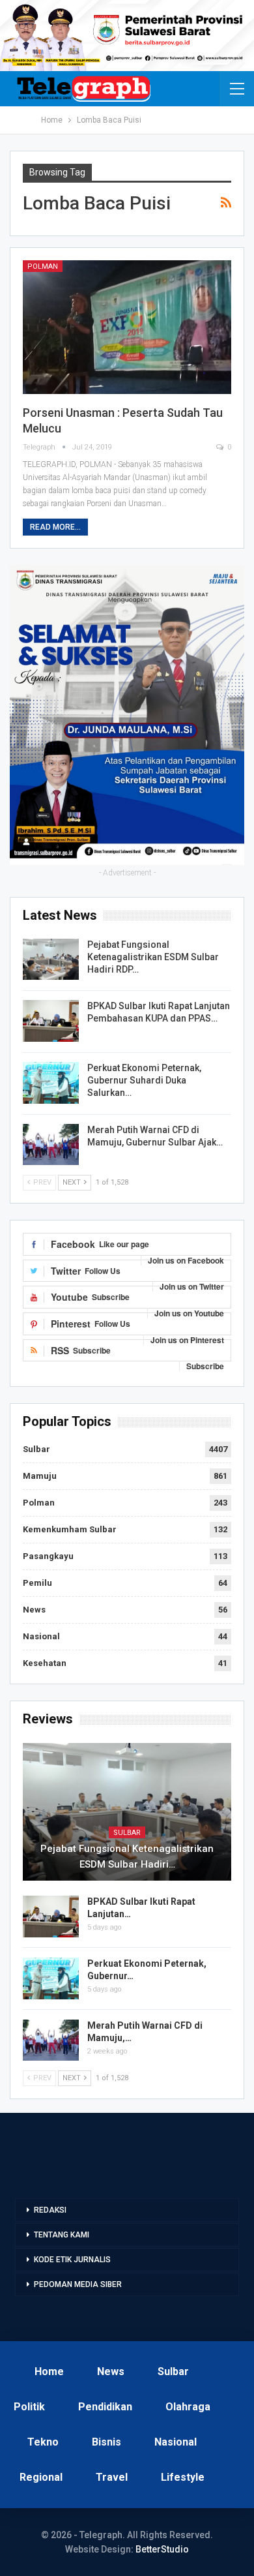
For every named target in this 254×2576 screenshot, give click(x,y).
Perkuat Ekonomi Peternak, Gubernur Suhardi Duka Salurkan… (144, 1080)
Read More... (55, 527)
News (34, 1610)
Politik (29, 2407)
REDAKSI (50, 2210)
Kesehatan (45, 1663)
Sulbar (36, 1449)
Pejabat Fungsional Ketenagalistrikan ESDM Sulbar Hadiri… (127, 1856)
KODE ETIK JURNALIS (72, 2260)
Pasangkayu (48, 1556)
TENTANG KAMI (62, 2235)
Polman (43, 266)
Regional (41, 2477)
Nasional (41, 1636)
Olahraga (188, 2407)
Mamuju (40, 1476)
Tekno (43, 2442)
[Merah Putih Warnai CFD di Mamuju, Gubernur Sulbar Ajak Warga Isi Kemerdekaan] (51, 1145)
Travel (112, 2477)
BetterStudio (162, 2549)
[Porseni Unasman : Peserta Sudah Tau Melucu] (127, 327)
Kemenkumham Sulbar (70, 1529)
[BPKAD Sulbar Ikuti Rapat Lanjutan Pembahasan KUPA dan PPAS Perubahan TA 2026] (51, 1021)
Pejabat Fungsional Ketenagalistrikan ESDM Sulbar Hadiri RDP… (153, 957)
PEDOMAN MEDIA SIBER (78, 2284)
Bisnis (106, 2442)
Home (49, 2371)
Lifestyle (183, 2477)
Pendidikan (105, 2407)
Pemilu (37, 1583)
